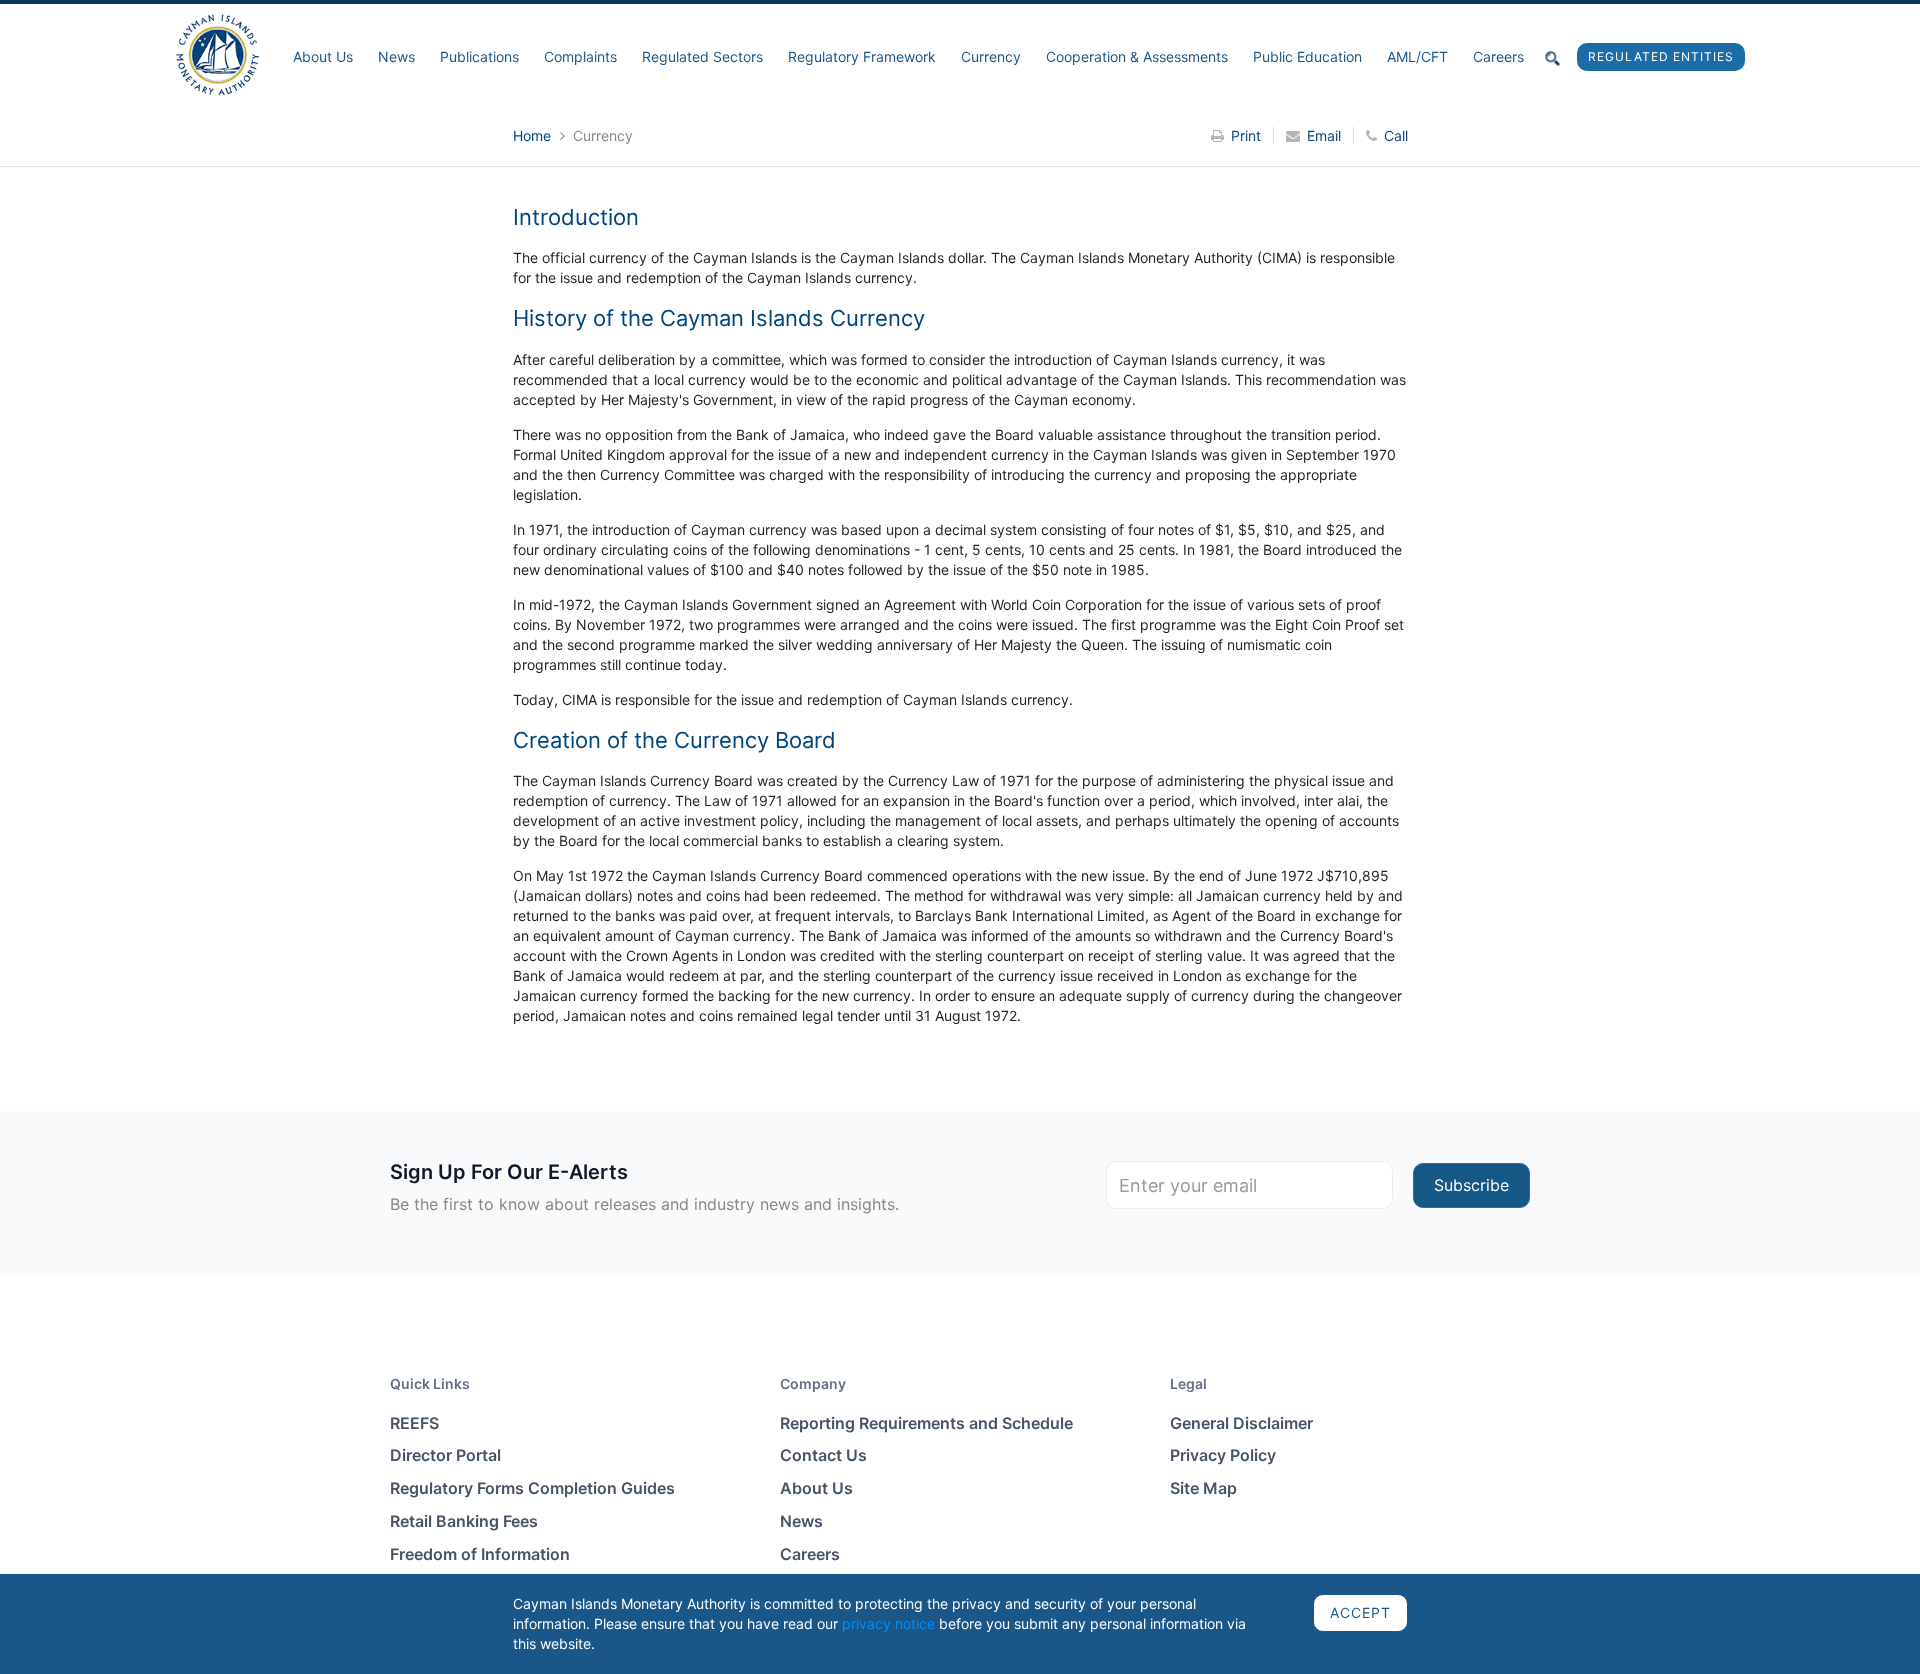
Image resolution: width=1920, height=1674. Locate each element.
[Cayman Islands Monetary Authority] (217, 53)
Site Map (1203, 1488)
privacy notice (888, 1623)
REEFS (414, 1423)
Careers (1498, 56)
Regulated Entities (1661, 56)
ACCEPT (1360, 1612)
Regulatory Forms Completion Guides (532, 1488)
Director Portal (445, 1455)
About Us (323, 56)
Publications (479, 56)
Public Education (1307, 56)
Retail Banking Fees (464, 1521)
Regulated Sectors (702, 56)
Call (1396, 135)
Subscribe (1471, 1185)
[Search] (1553, 57)
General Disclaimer (1241, 1423)
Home (534, 135)
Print (1246, 135)
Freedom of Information (480, 1554)
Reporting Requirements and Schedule (926, 1423)
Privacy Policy (1223, 1455)
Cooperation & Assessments (1137, 56)
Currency (991, 56)
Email (1324, 135)
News (396, 56)
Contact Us (823, 1455)
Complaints (580, 56)
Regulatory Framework (862, 56)
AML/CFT (1417, 56)
